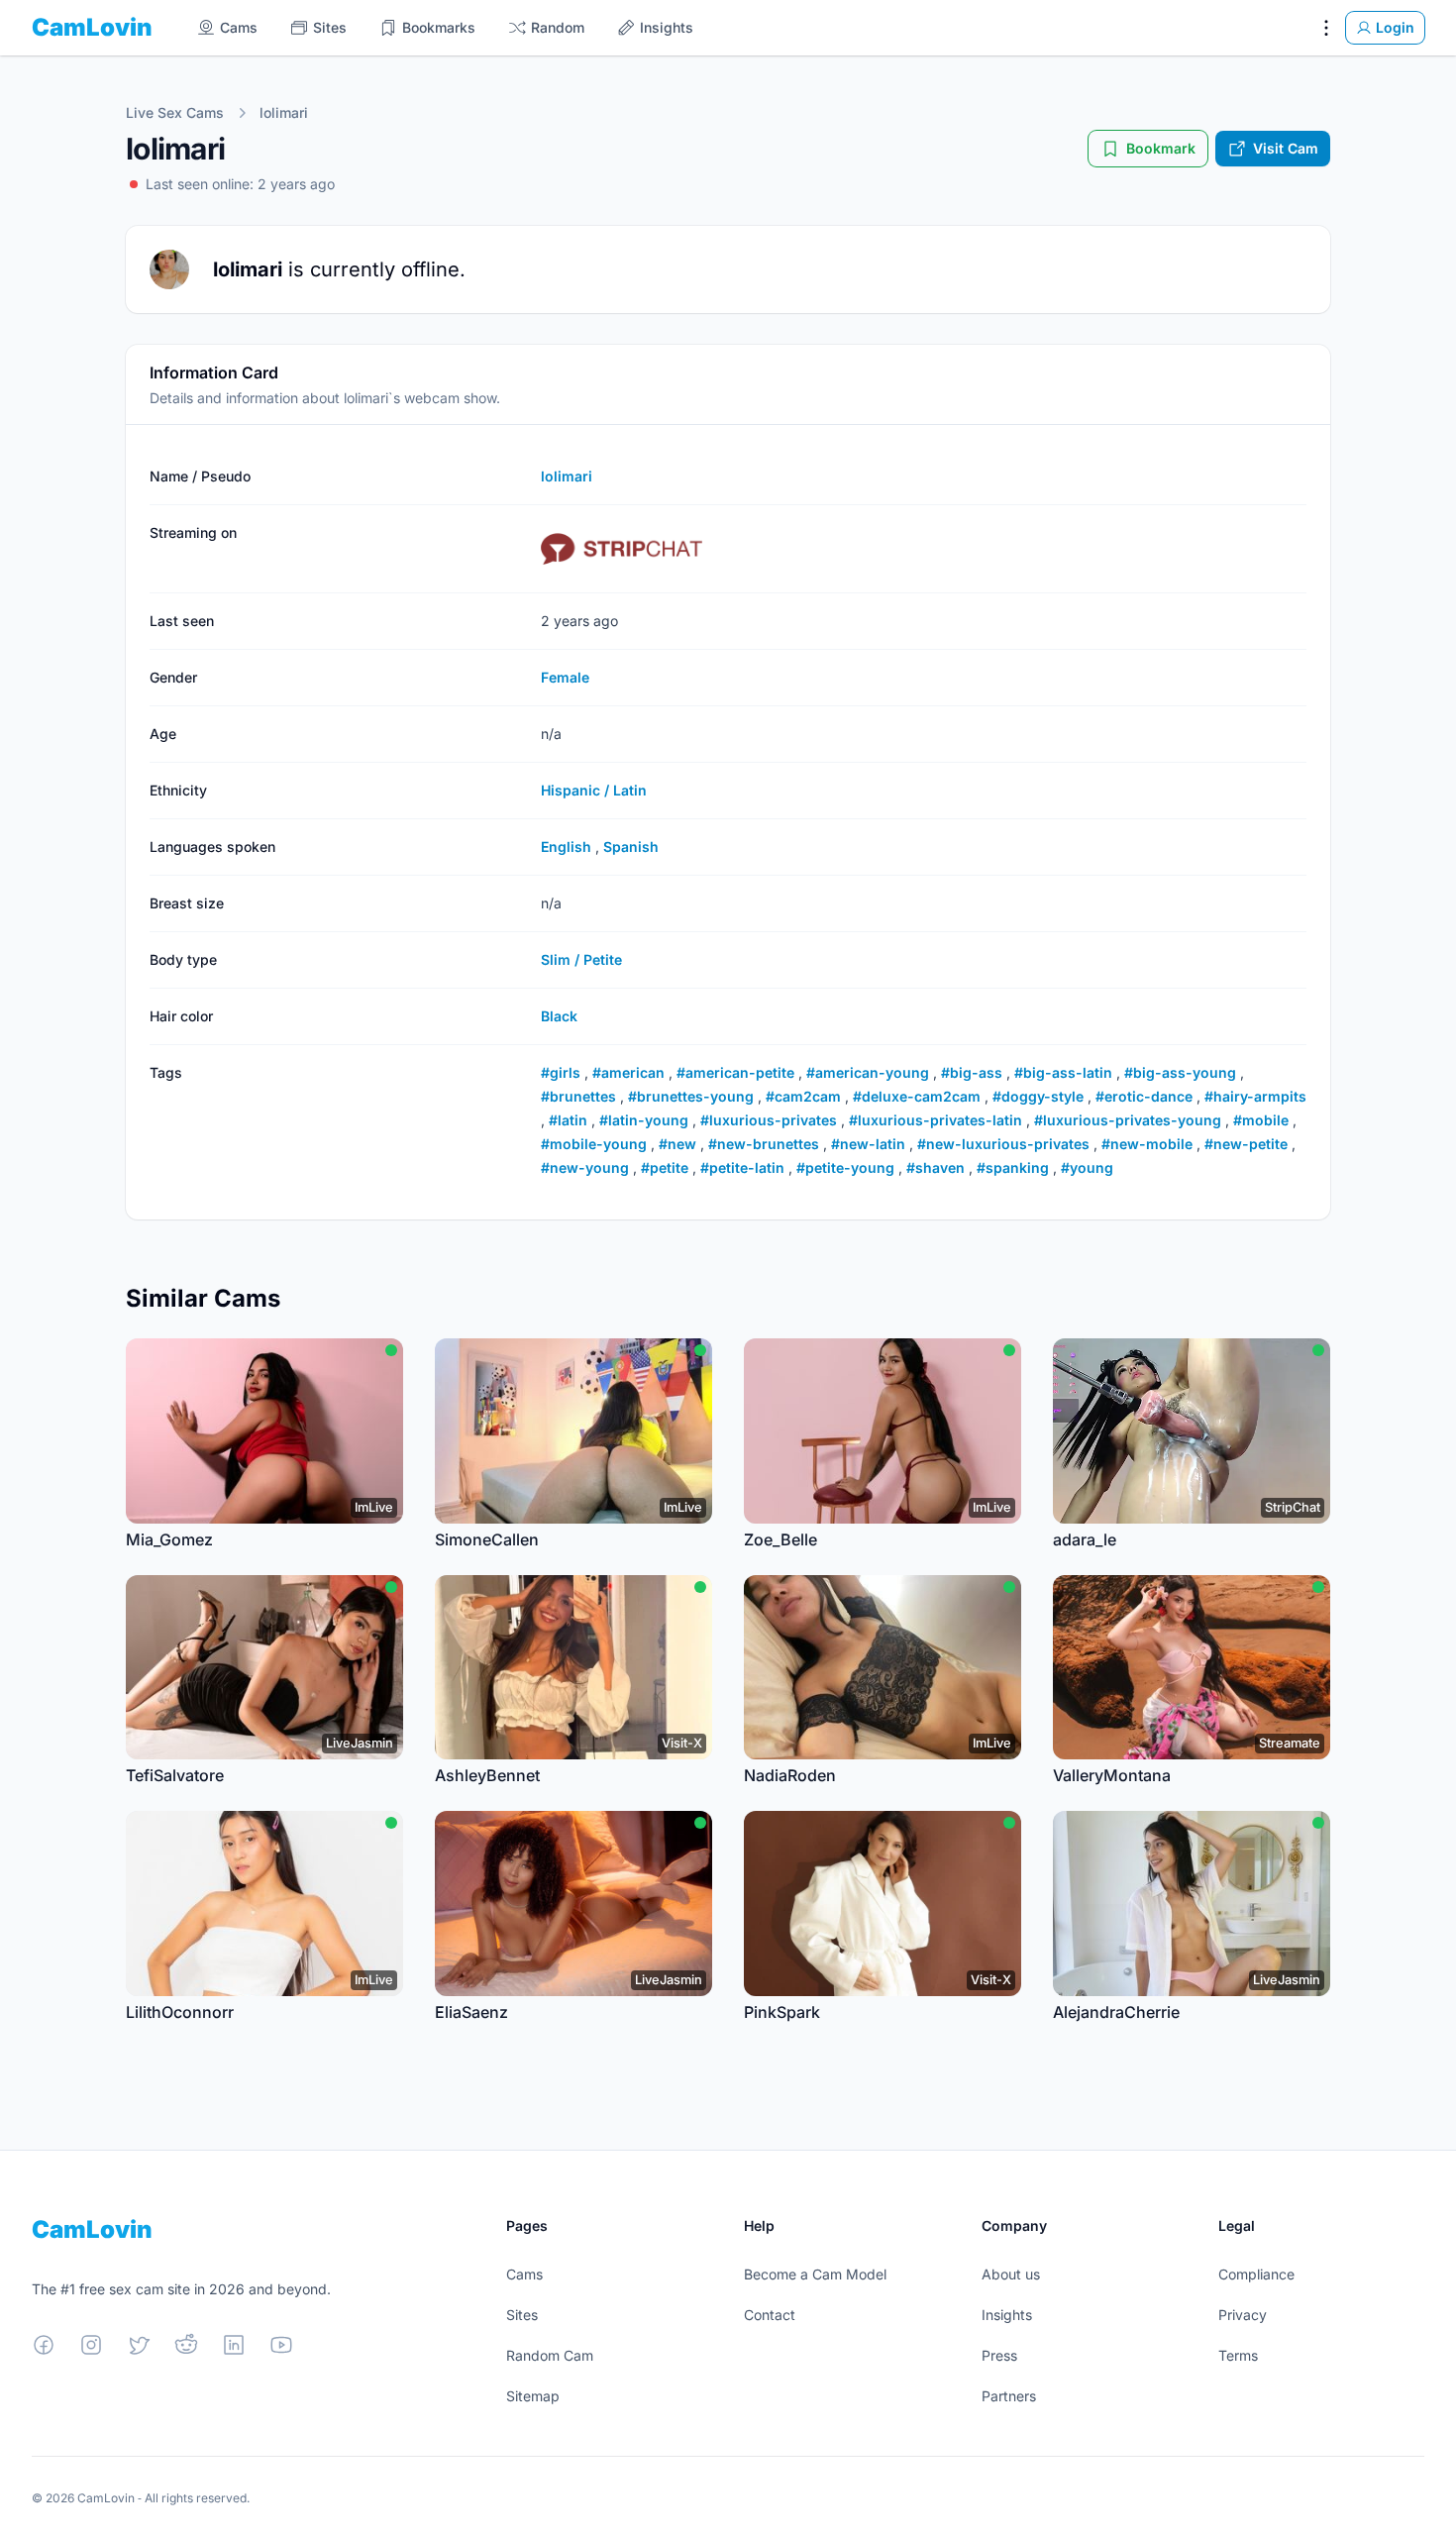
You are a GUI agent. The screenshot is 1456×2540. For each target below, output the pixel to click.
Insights (1007, 2315)
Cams (524, 2274)
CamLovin (92, 27)
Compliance (1256, 2274)
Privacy (1243, 2315)
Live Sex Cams (175, 112)
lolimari (284, 112)
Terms (1238, 2355)
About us (1011, 2274)
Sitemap (533, 2396)
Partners (1009, 2396)
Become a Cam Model (815, 2274)
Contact (770, 2315)
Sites (522, 2315)
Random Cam (550, 2355)
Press (999, 2355)
